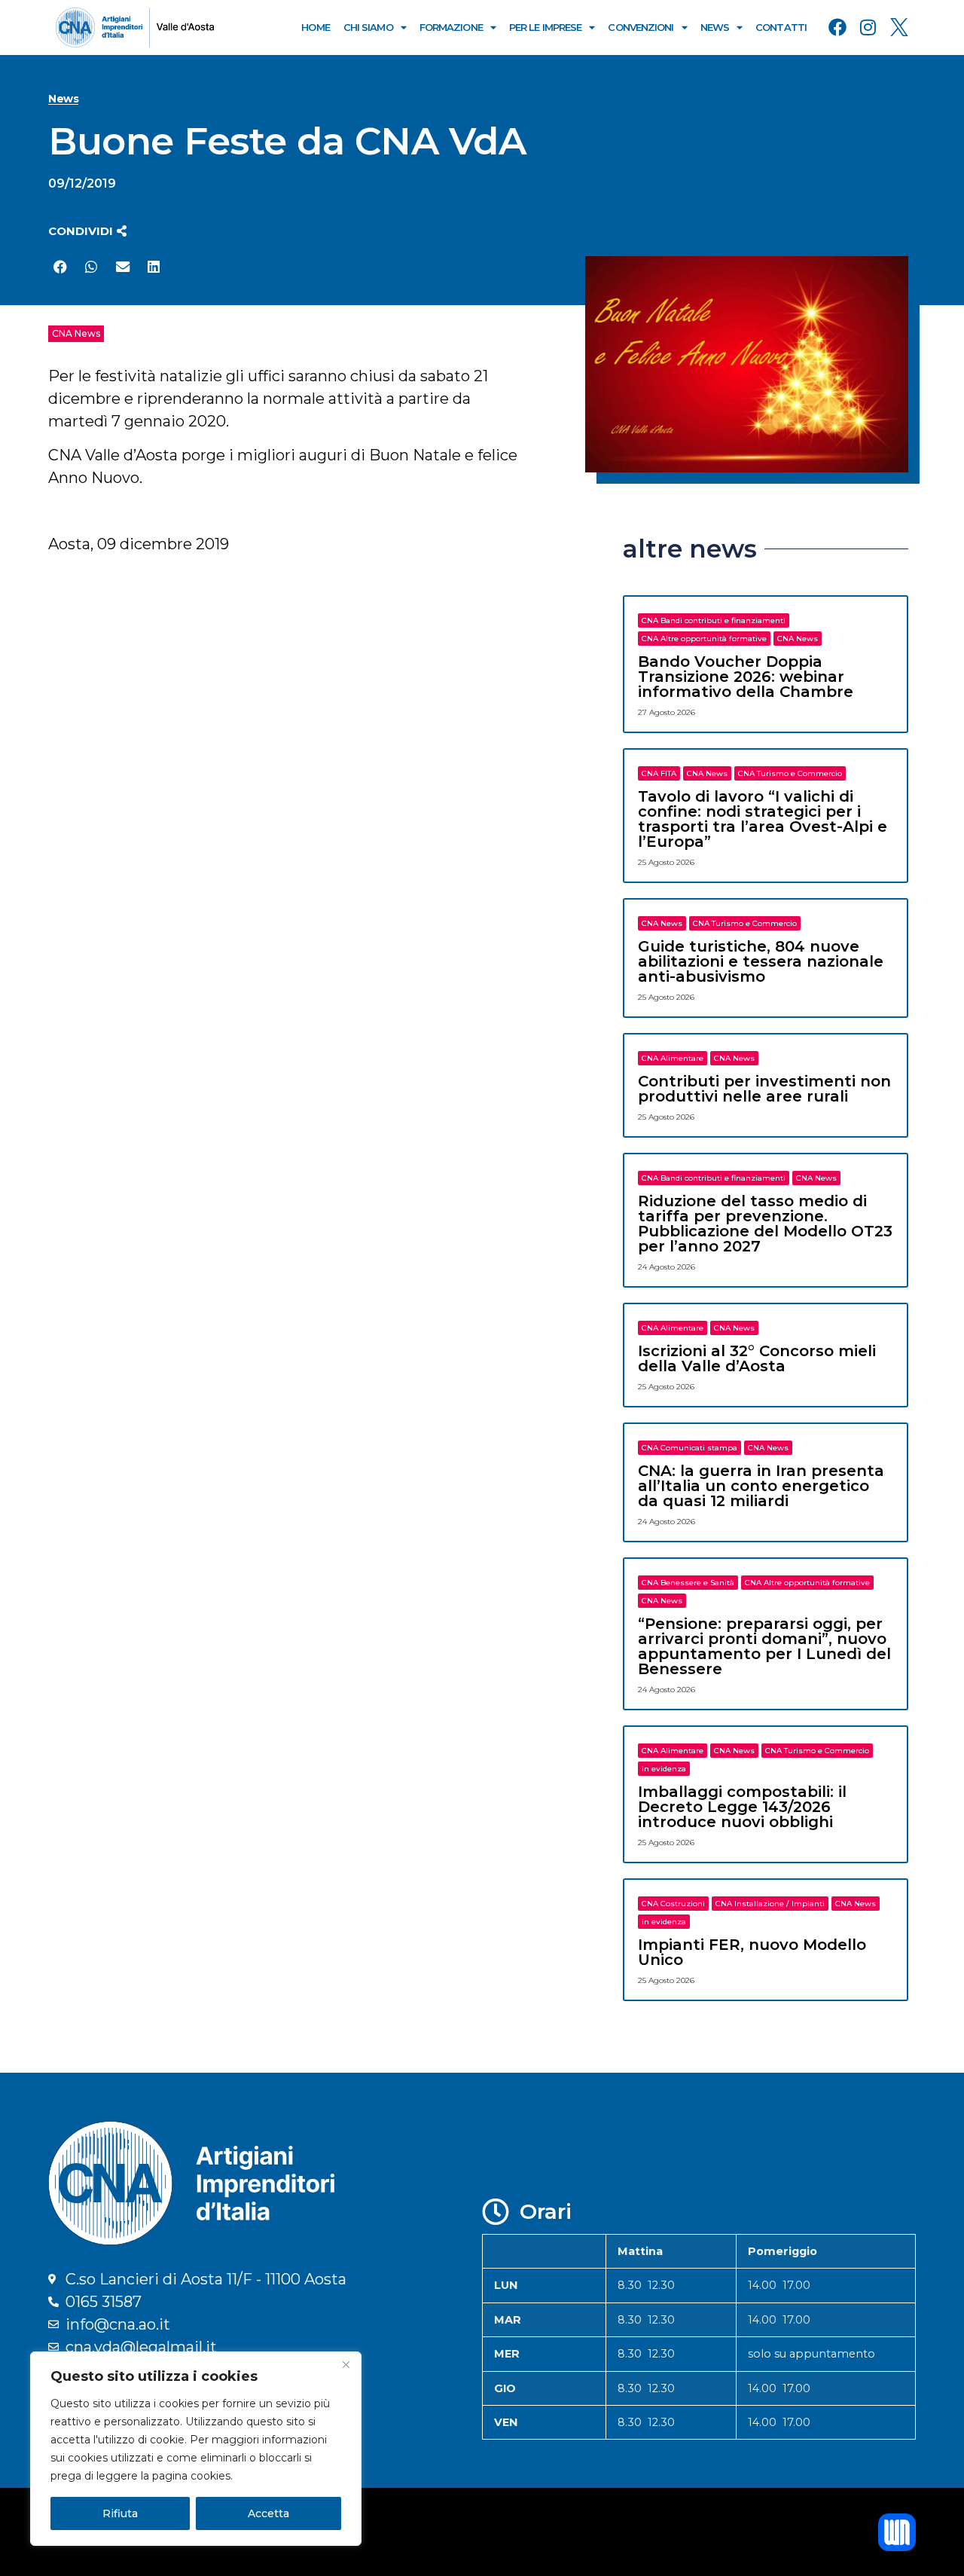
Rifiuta (120, 2513)
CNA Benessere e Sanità (688, 1583)
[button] (87, 231)
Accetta (268, 2513)
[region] (196, 2449)
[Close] (346, 2364)
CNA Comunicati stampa (689, 1448)
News (715, 27)
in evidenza (664, 1769)
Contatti (781, 27)
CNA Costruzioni (673, 1904)
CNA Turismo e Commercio (790, 773)
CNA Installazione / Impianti (770, 1904)
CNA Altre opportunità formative (704, 639)
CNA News (76, 333)
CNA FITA (659, 773)
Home (315, 27)
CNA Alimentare (673, 1058)
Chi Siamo (368, 27)
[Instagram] (868, 27)
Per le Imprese (545, 27)
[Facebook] (837, 27)
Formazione (451, 27)
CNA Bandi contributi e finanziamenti (714, 620)
